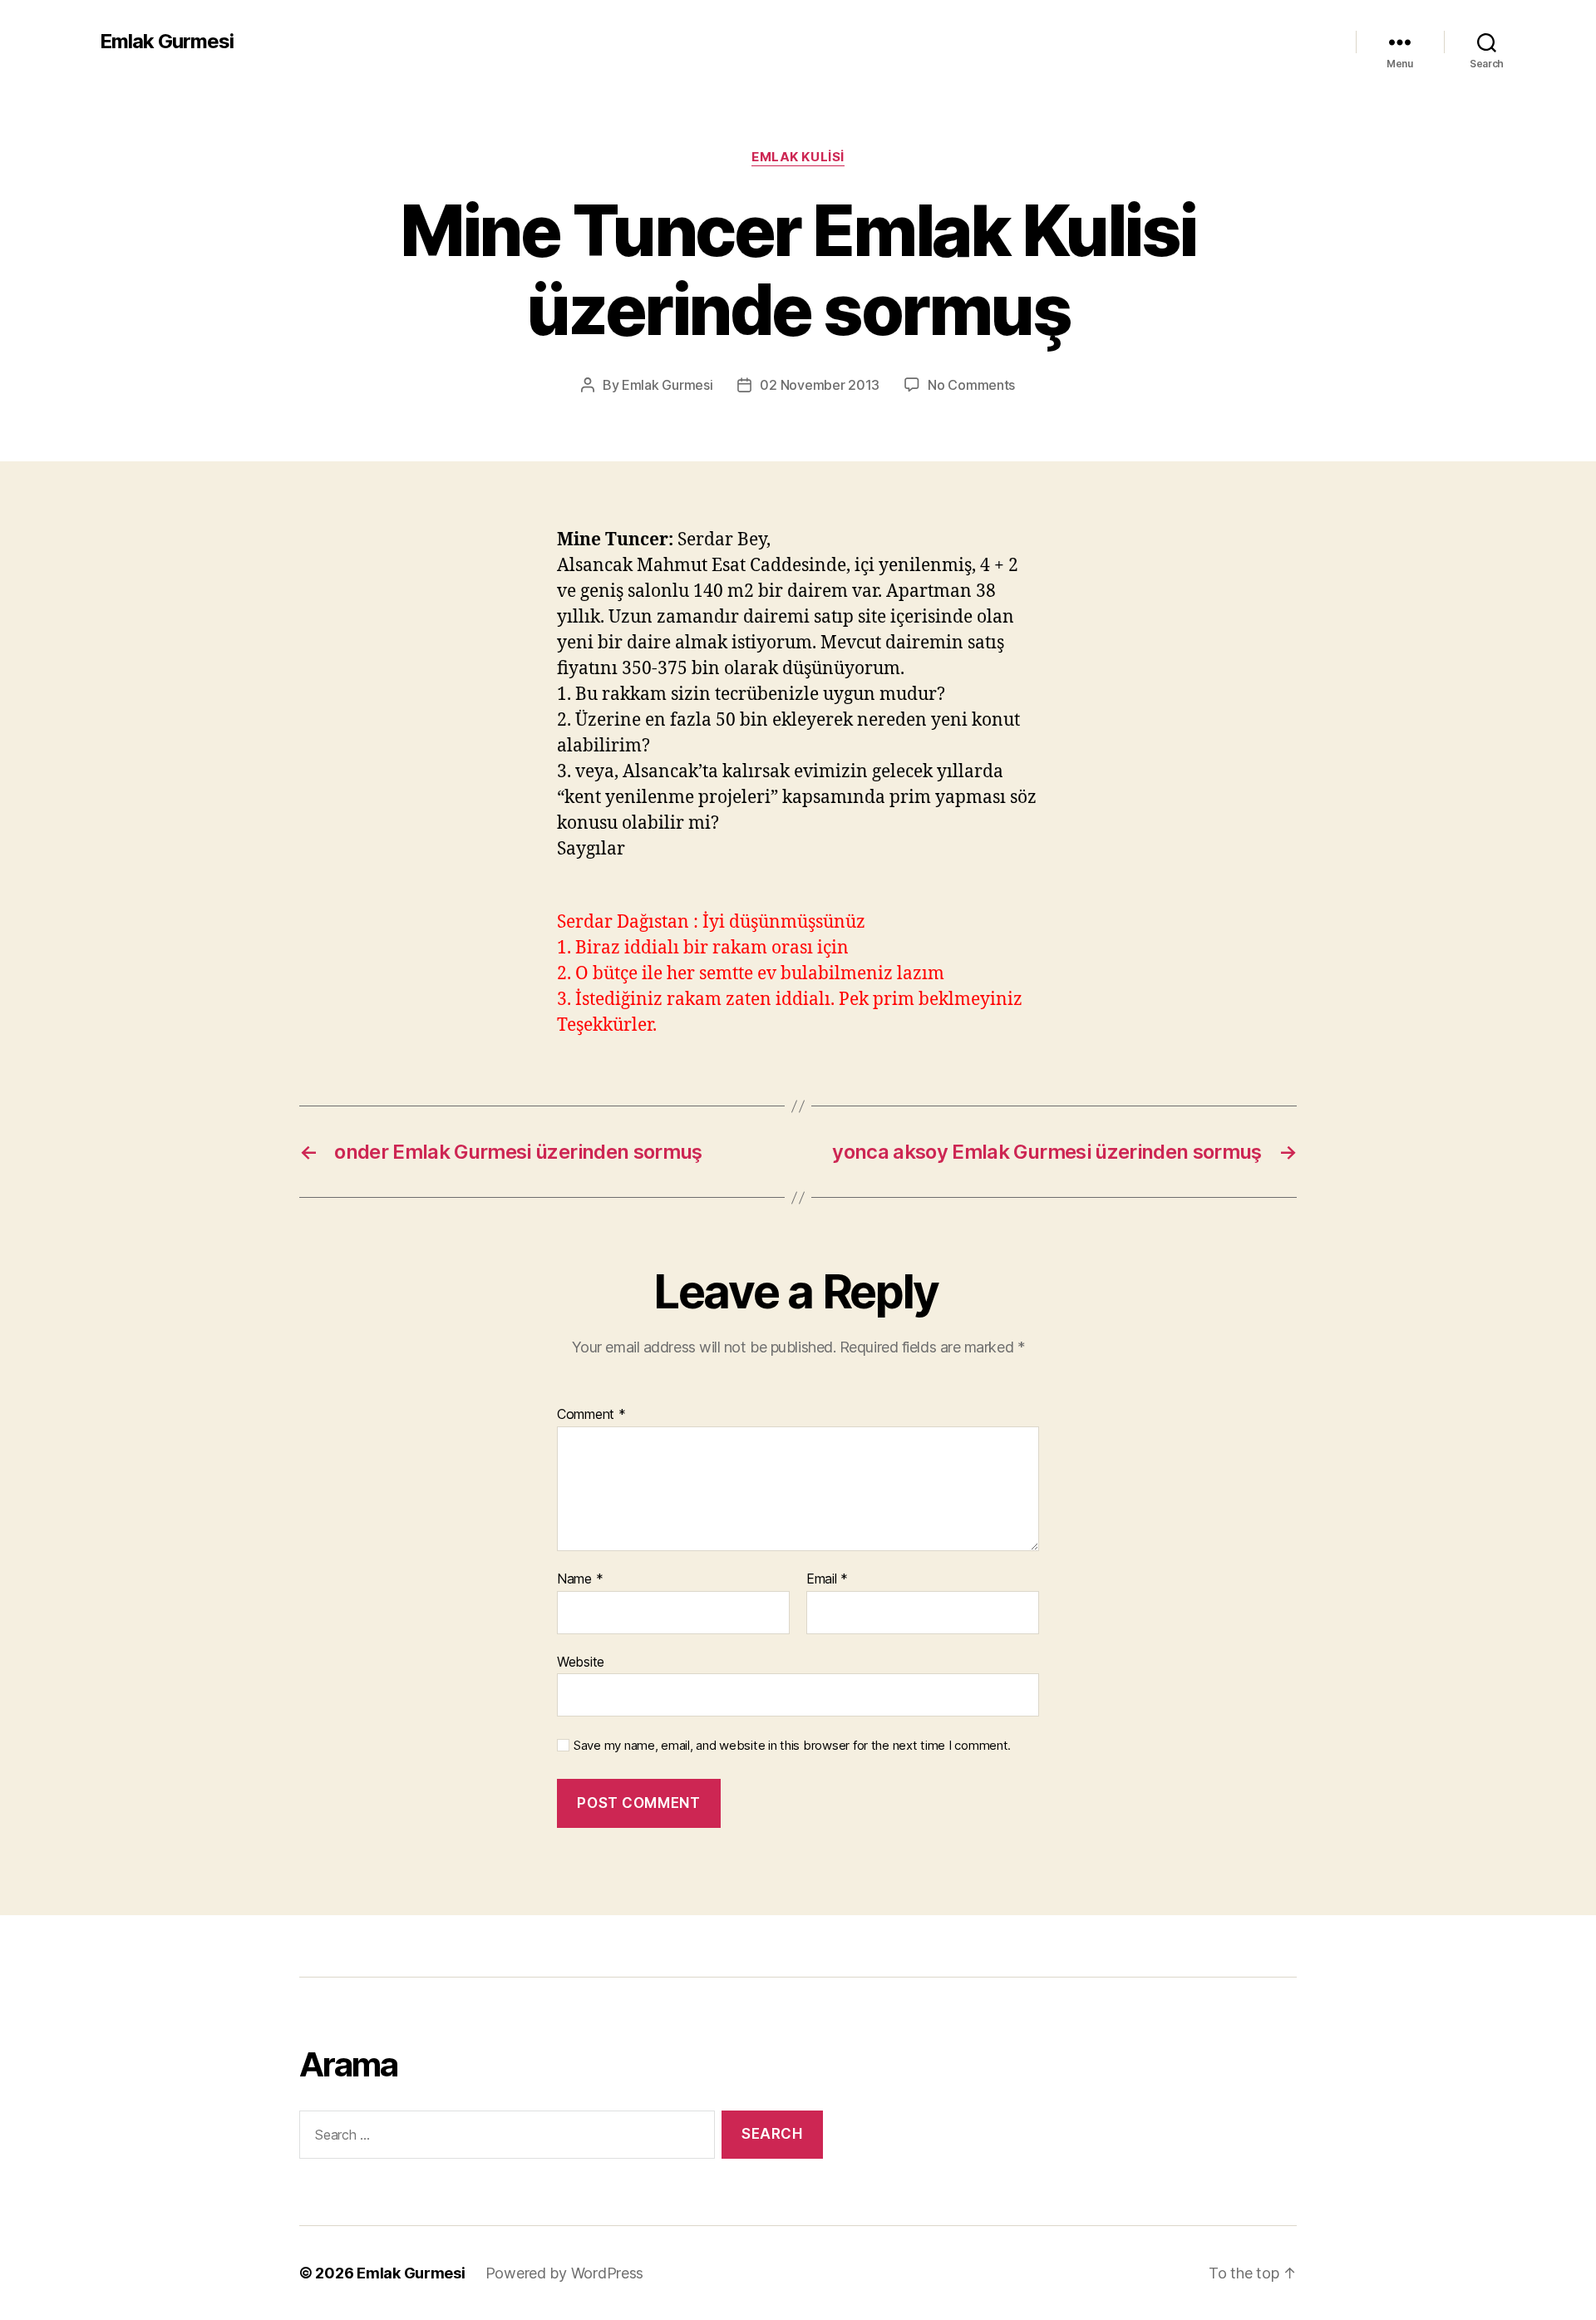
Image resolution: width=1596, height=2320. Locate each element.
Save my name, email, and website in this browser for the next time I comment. (792, 1746)
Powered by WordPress (565, 2273)
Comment (591, 1415)
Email (827, 1579)
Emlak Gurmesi (167, 42)
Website (581, 1661)
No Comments (971, 385)
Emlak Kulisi (798, 157)
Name (580, 1579)
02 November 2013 (820, 385)
